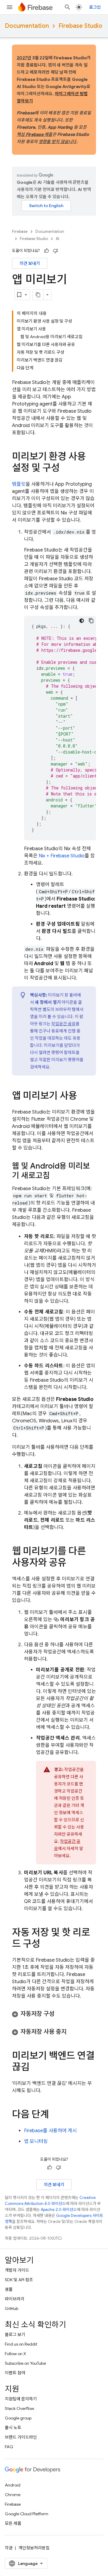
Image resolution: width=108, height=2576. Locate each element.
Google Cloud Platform (27, 2514)
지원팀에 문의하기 (21, 2399)
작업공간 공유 (63, 1024)
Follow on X (15, 2354)
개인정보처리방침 (34, 2548)
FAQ (9, 2447)
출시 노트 (13, 2428)
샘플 (9, 2289)
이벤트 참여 (15, 2373)
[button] (54, 2014)
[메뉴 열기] (10, 7)
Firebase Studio (80, 26)
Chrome (13, 2495)
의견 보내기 (30, 263)
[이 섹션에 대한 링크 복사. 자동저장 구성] (60, 2014)
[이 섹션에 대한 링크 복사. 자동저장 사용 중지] (73, 2032)
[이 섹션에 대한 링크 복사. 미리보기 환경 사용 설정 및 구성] (66, 469)
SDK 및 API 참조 (19, 2280)
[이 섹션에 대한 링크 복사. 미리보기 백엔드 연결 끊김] (35, 2068)
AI (57, 239)
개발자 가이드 (17, 2270)
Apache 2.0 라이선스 (59, 2210)
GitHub (12, 2308)
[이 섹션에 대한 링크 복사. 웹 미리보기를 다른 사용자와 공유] (72, 1563)
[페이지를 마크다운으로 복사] (38, 295)
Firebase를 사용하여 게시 (50, 2131)
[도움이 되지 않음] (55, 251)
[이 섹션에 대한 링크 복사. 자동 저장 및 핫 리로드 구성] (46, 1945)
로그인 (95, 7)
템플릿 (19, 484)
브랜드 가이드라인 (21, 2437)
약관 (9, 2548)
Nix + (62, 856)
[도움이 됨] (46, 251)
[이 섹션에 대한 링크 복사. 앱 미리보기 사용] (83, 1096)
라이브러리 (15, 2299)
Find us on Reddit (21, 2344)
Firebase (20, 231)
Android (13, 2485)
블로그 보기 (15, 2334)
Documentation (27, 26)
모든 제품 (13, 2523)
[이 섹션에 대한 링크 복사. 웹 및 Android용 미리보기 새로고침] (56, 1176)
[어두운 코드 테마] (82, 621)
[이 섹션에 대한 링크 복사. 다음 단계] (55, 2115)
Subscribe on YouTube (25, 2363)
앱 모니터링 (36, 2141)
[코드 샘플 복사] (91, 621)
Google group (18, 2418)
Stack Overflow (19, 2408)
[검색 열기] (67, 7)
